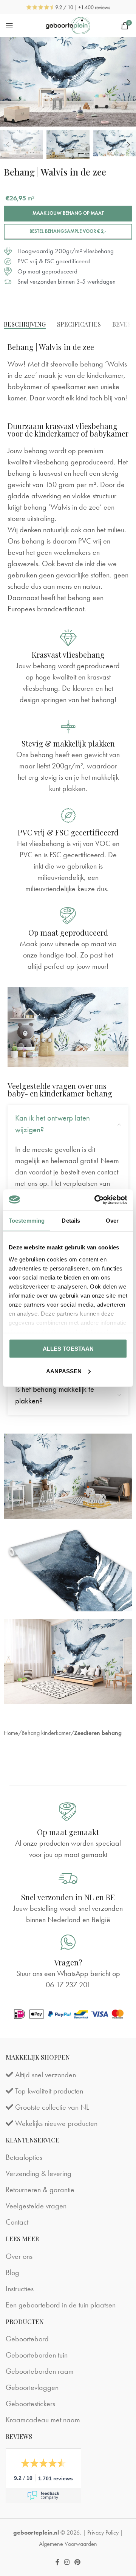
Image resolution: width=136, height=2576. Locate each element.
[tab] (25, 324)
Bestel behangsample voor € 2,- (68, 231)
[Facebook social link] (57, 2562)
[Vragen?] (68, 1942)
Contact (17, 2222)
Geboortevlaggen (32, 2387)
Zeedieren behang (98, 1733)
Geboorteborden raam (40, 2371)
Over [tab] (112, 1221)
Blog (12, 2272)
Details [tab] (71, 1221)
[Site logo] (68, 26)
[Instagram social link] (67, 2562)
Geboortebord (27, 2339)
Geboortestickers (30, 2403)
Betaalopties (24, 2157)
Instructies (20, 2289)
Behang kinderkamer (46, 1733)
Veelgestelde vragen (36, 2206)
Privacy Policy (103, 2532)
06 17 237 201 (68, 1985)
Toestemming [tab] (27, 1221)
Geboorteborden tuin (37, 2355)
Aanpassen (64, 1371)
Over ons (19, 2256)
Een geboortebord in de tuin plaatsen (61, 2305)
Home (11, 1733)
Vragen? (68, 1962)
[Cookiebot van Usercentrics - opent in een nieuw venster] (96, 1200)
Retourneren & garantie (40, 2190)
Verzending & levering (39, 2173)
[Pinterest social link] (78, 2562)
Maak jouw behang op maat (68, 213)
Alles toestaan (68, 1349)
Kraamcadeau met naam (43, 2420)
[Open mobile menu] (9, 26)
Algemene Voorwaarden (68, 2544)
